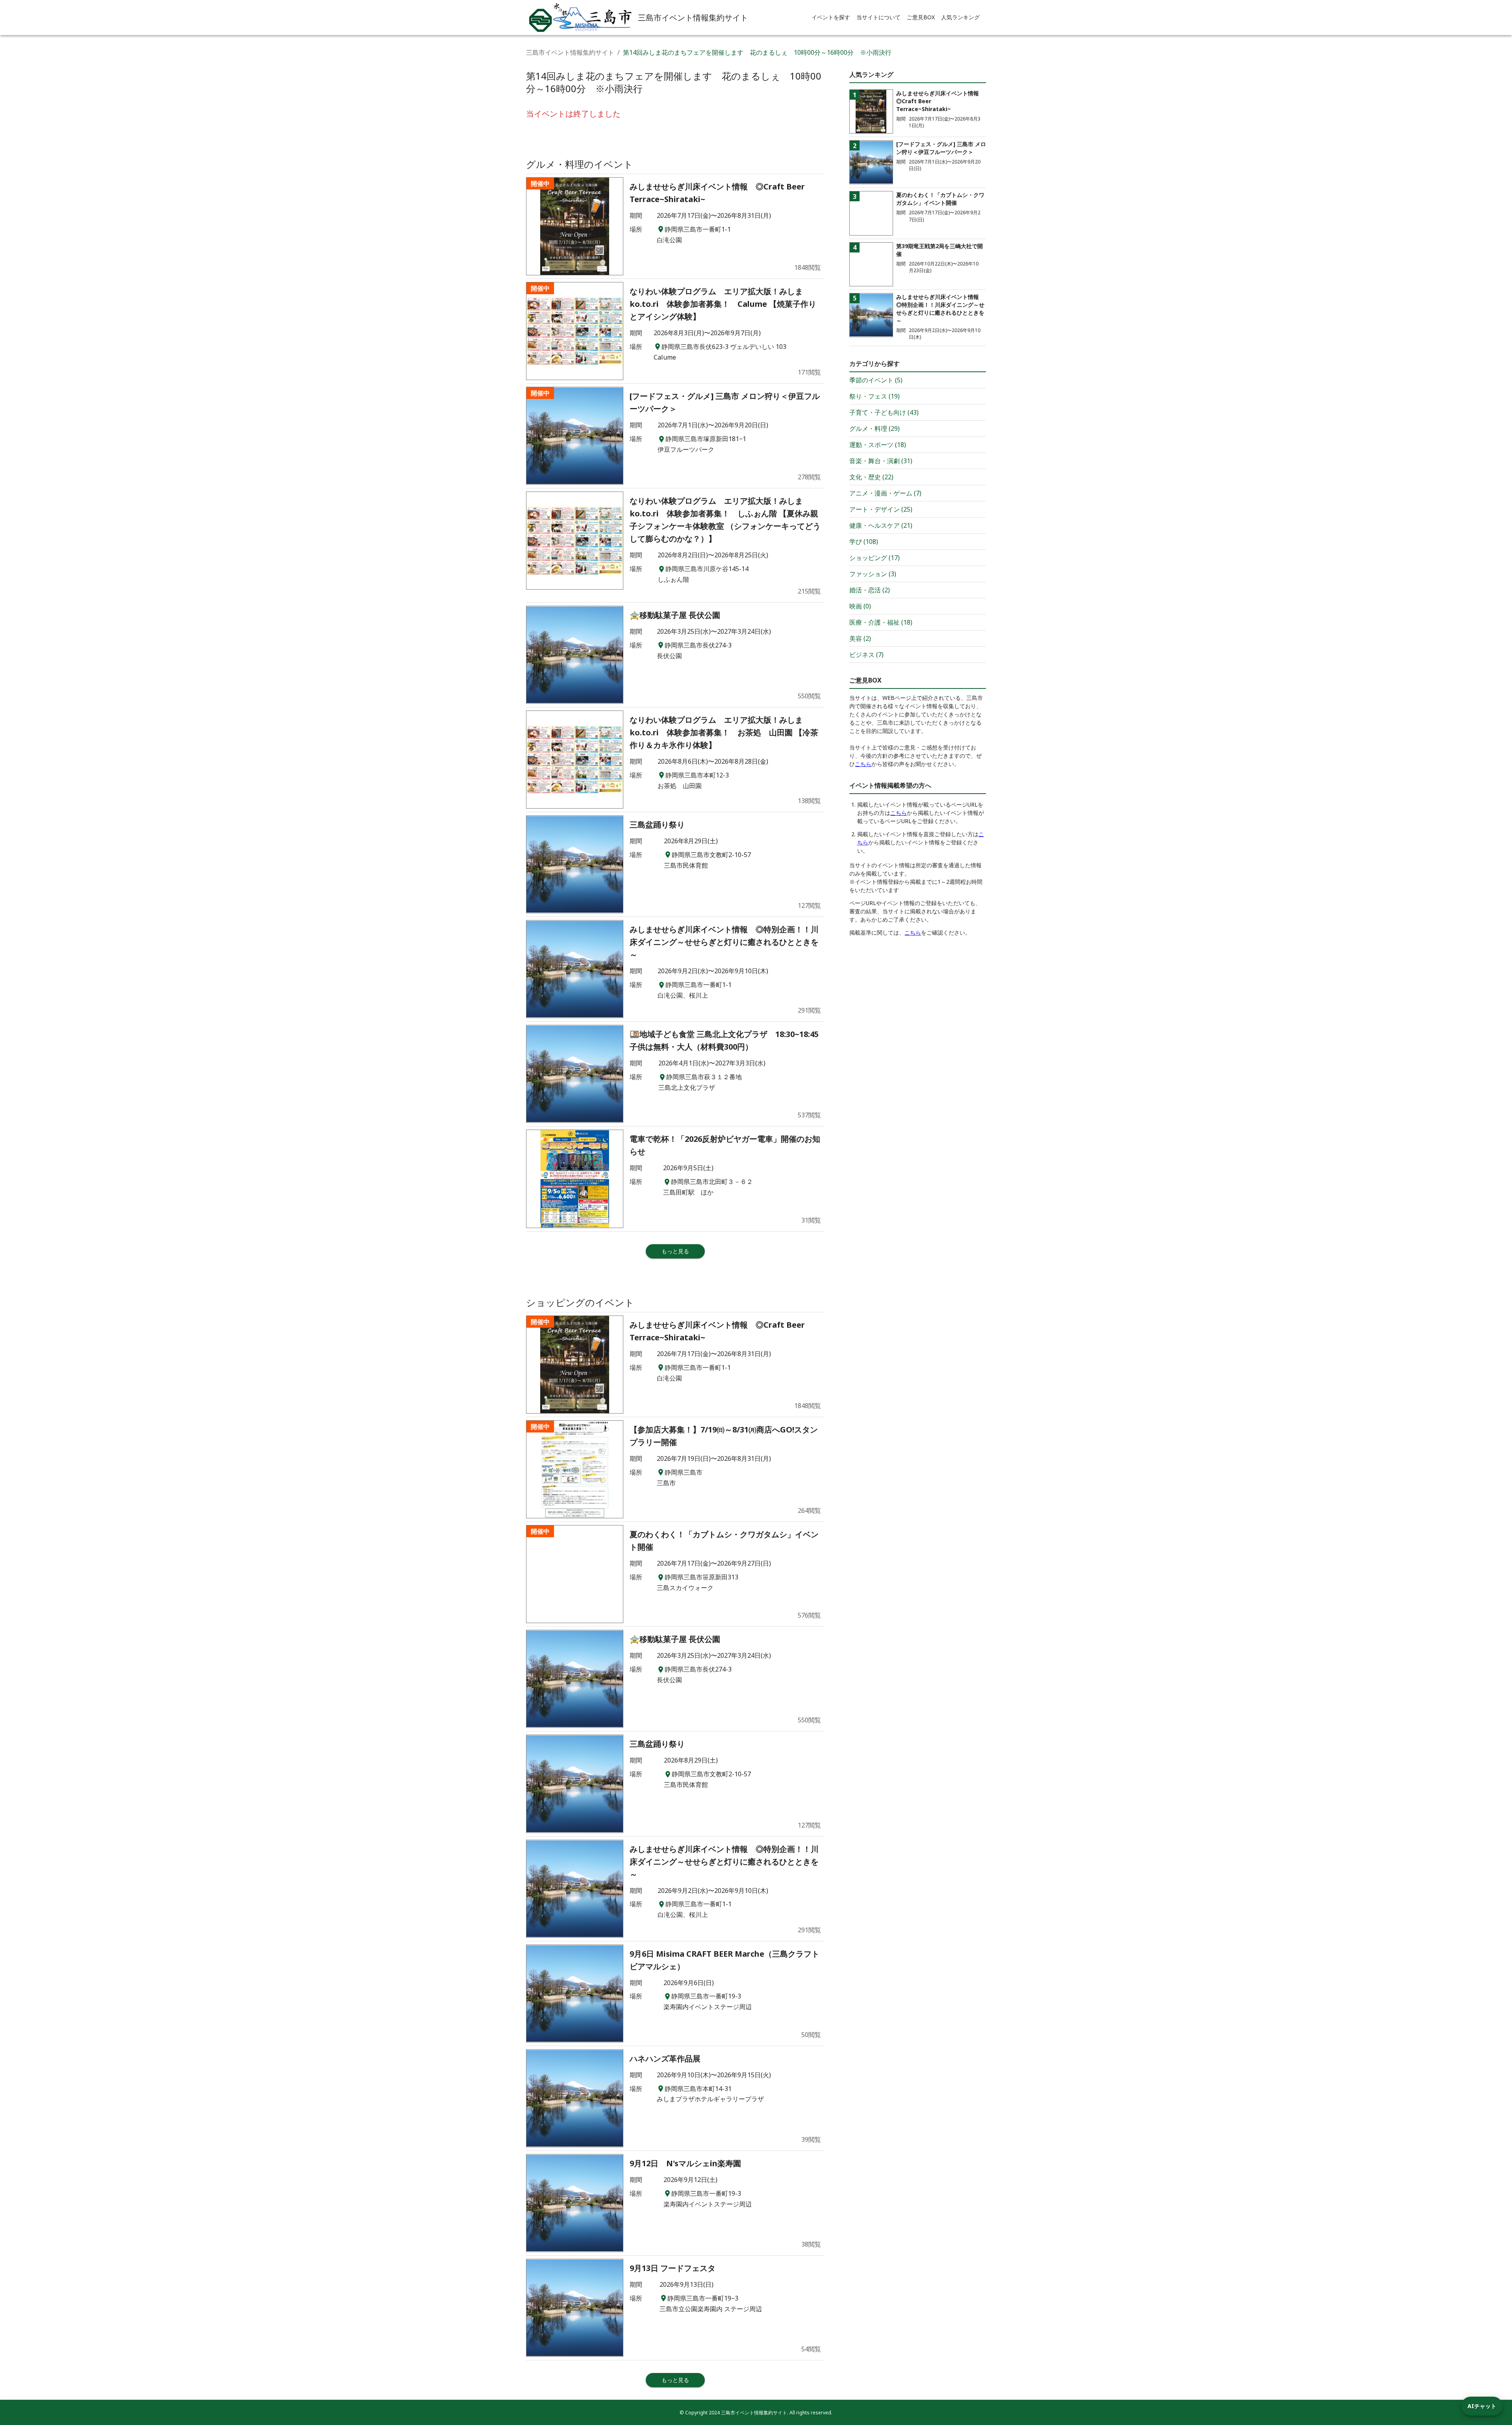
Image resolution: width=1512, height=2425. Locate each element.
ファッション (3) (873, 574)
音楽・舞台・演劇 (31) (881, 461)
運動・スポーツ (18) (878, 445)
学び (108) (864, 542)
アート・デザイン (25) (881, 509)
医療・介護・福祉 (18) (881, 622)
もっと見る (675, 1251)
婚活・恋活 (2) (870, 590)
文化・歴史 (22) (871, 477)
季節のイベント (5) (876, 380)
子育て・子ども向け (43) (884, 412)
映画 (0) (860, 606)
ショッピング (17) (875, 558)
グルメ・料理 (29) (875, 429)
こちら (863, 764)
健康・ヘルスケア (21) (881, 525)
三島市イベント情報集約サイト (570, 52)
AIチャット (1482, 2406)
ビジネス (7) (866, 655)
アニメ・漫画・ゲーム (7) (885, 493)
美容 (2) (860, 638)
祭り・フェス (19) (875, 396)
